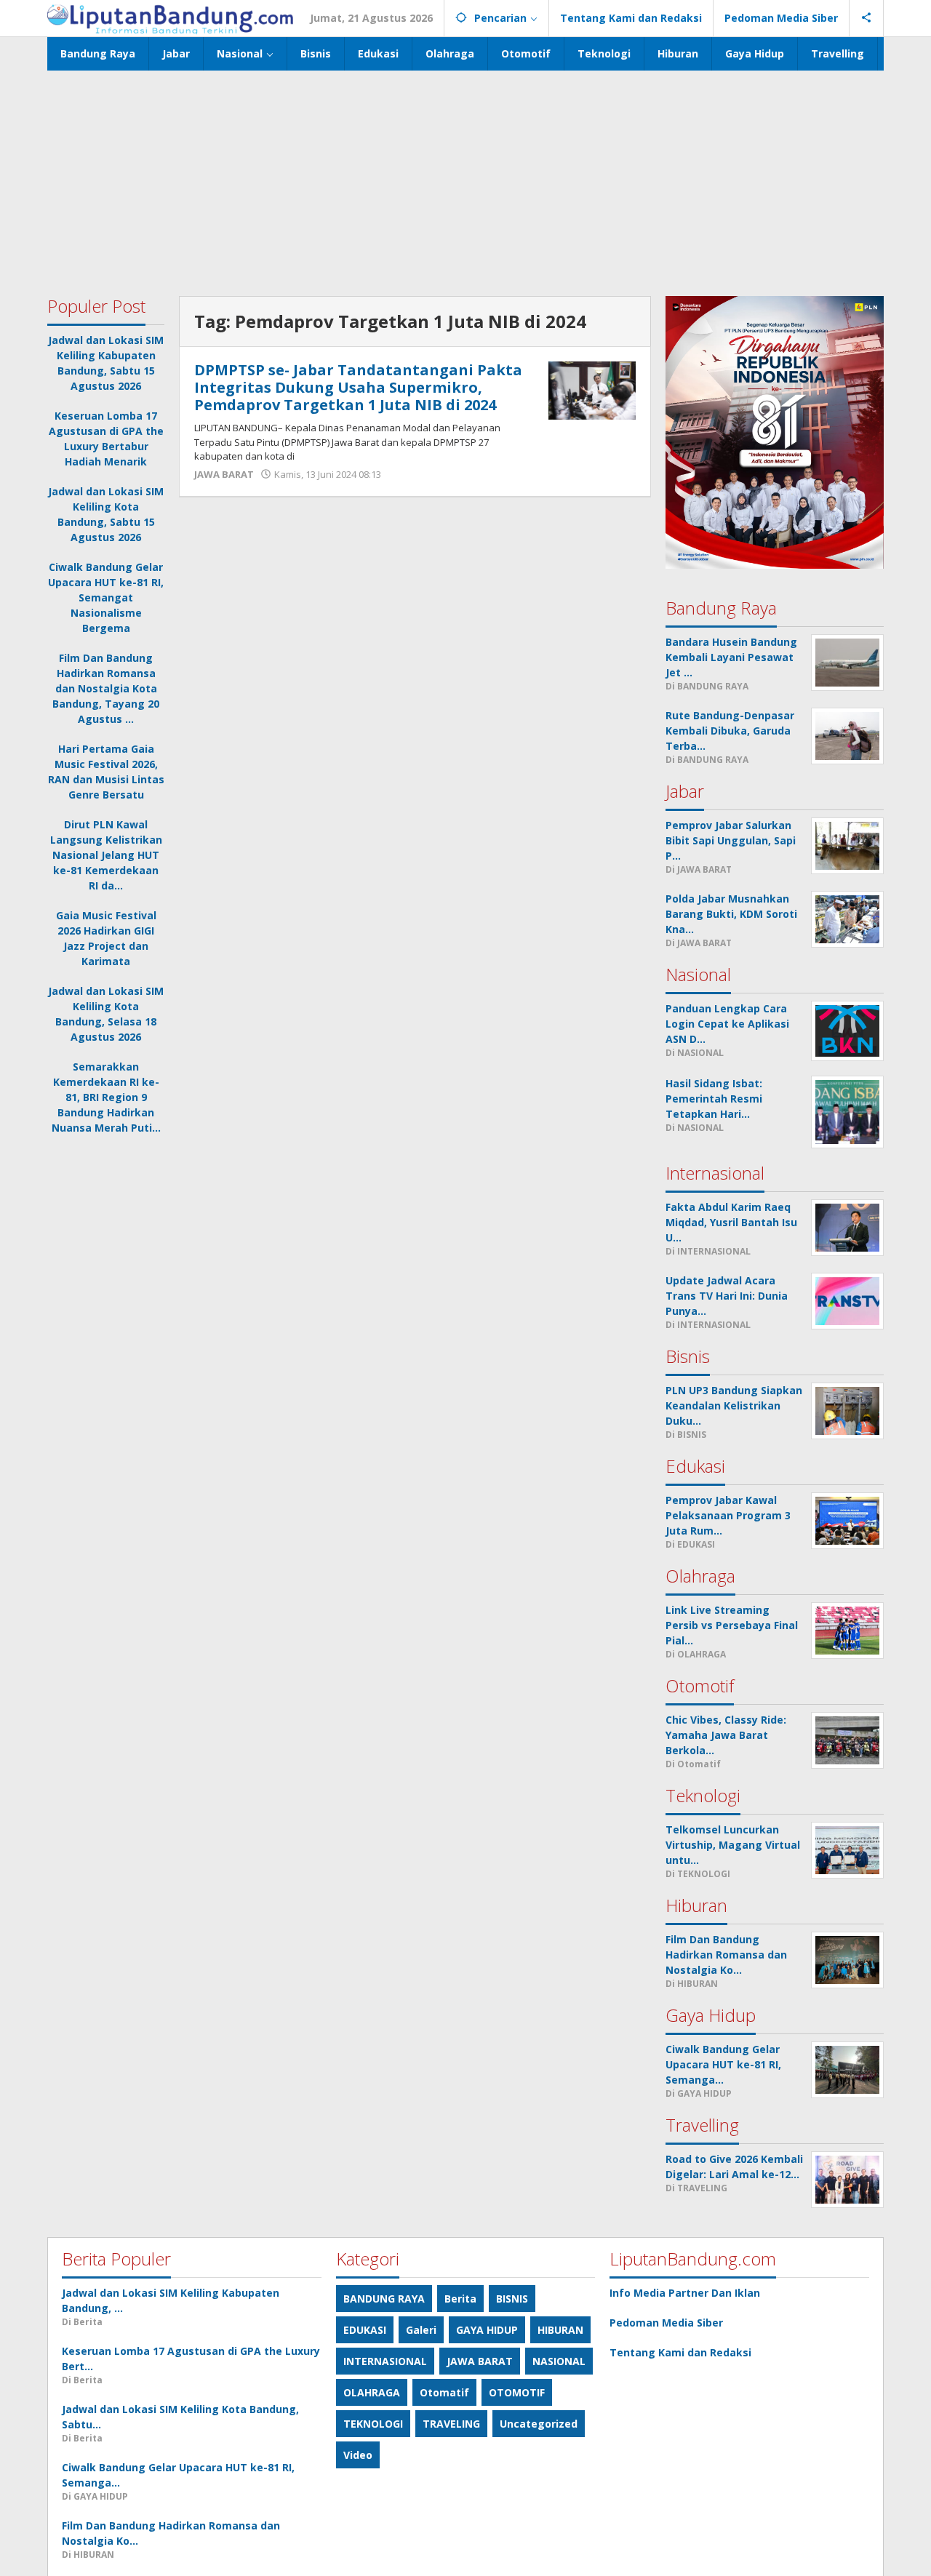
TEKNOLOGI (373, 2424)
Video (358, 2455)
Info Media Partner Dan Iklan (685, 2293)
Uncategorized (539, 2424)
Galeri (421, 2330)
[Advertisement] (465, 180)
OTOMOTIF (517, 2392)
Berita (460, 2299)
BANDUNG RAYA (384, 2299)
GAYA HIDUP (487, 2330)
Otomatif (444, 2392)
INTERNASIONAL (385, 2361)
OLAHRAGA (372, 2392)
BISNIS (512, 2299)
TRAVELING (451, 2424)
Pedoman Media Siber (666, 2323)
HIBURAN (560, 2330)
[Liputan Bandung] (170, 18)
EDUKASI (365, 2330)
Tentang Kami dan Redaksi (680, 2352)
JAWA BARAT (224, 474)
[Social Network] (867, 18)
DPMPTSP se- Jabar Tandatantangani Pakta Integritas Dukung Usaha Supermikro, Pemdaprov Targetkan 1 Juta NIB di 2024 (358, 387)
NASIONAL (559, 2361)
